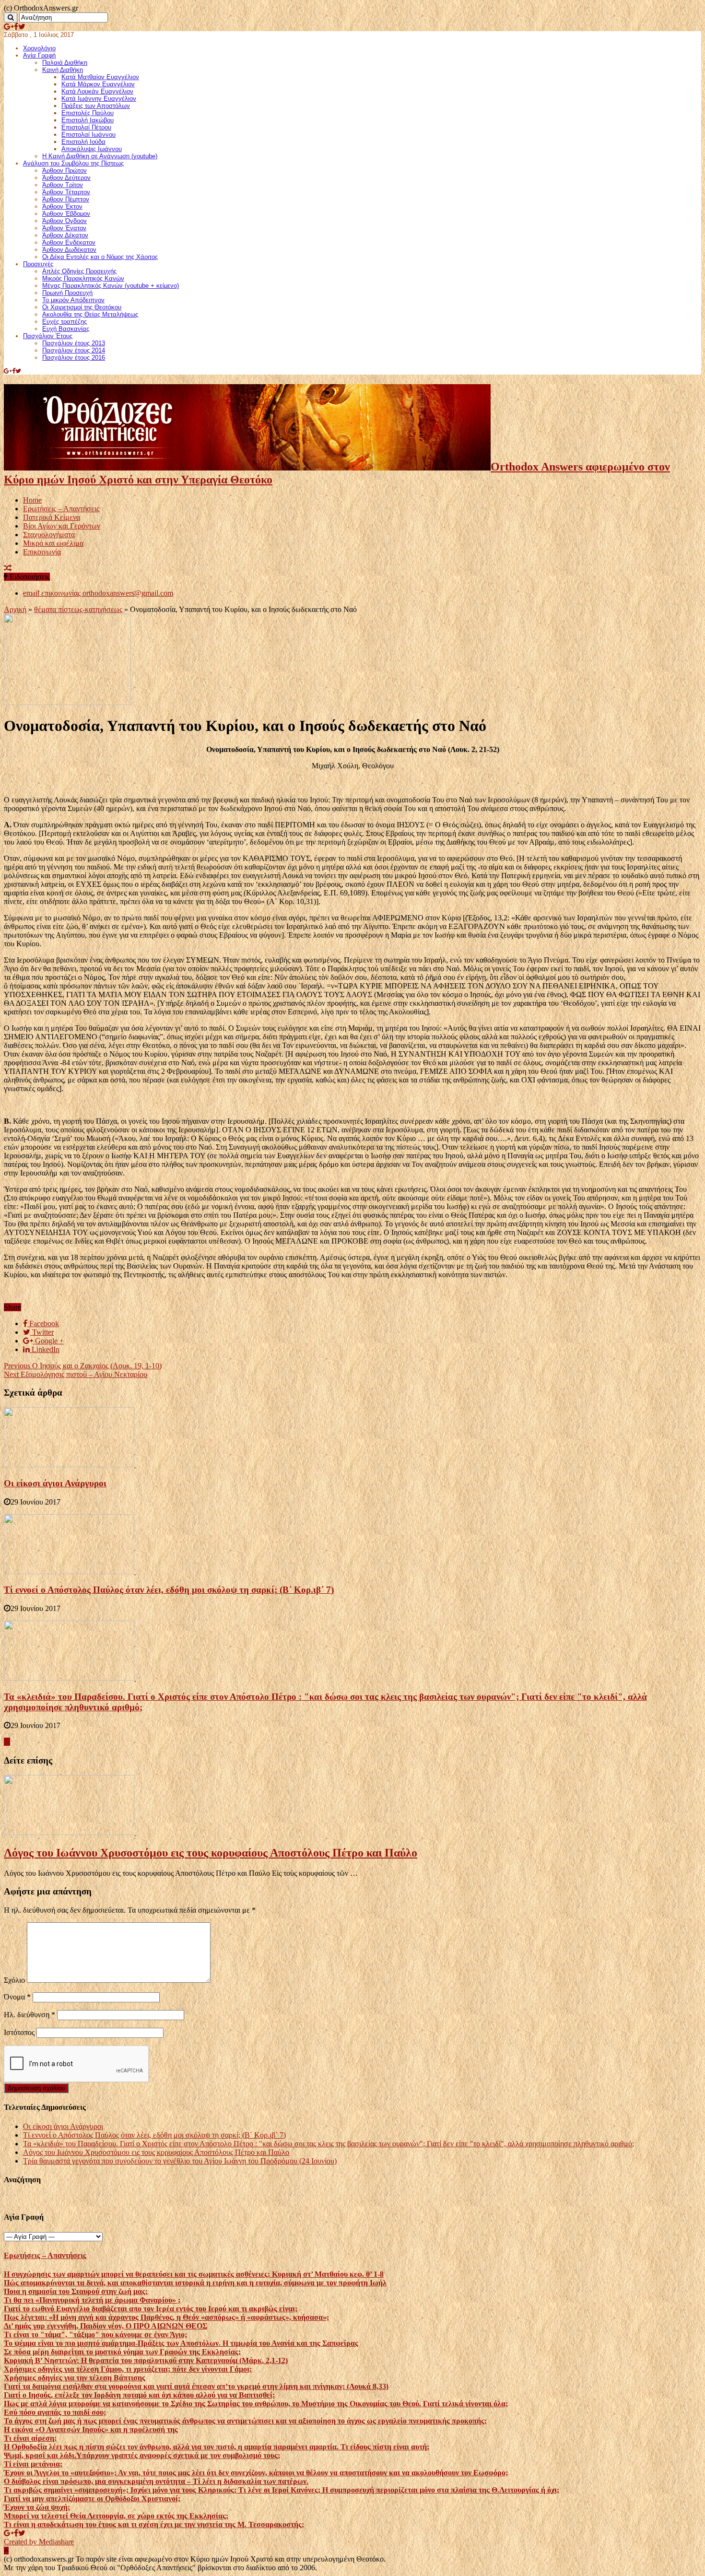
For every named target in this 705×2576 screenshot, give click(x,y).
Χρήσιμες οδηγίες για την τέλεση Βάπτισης (75, 2378)
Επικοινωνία (42, 552)
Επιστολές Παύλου (88, 113)
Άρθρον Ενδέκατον (69, 242)
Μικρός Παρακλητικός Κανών (83, 278)
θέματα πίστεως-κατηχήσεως (78, 609)
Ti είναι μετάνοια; (33, 2464)
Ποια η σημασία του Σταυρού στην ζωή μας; (76, 2291)
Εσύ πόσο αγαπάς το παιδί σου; (55, 2412)
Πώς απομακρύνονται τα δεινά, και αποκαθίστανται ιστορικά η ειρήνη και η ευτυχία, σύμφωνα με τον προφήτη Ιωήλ (195, 2283)
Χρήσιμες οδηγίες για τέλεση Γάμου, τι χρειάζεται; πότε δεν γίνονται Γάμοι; (128, 2369)
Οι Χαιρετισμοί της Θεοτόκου (82, 307)
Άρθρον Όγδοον (65, 221)
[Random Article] (8, 568)
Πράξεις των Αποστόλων (96, 106)
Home (32, 500)
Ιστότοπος (19, 2032)
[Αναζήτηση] (11, 18)
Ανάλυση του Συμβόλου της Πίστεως (73, 163)
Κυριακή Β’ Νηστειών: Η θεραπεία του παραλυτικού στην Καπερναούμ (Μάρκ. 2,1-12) (146, 2360)
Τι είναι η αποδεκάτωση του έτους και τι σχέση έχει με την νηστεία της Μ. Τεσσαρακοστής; (154, 2524)
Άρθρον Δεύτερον (66, 178)
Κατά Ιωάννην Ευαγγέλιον (99, 99)
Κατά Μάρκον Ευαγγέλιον (98, 84)
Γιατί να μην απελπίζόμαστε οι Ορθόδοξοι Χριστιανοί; (92, 2499)
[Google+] (9, 27)
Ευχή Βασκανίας (66, 329)
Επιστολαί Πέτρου (86, 127)
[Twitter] (22, 27)
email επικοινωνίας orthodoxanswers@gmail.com (98, 593)
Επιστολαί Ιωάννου (88, 135)
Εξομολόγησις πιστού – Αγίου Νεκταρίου (76, 1374)
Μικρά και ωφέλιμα (53, 543)
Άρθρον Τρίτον (63, 185)
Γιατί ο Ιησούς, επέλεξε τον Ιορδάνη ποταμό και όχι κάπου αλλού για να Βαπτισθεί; (139, 2395)
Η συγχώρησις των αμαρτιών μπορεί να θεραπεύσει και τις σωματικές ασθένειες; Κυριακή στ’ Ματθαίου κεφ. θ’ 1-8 (194, 2274)
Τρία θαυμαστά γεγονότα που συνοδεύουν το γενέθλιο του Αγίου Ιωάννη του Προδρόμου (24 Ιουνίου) (180, 2161)
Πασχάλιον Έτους (48, 336)
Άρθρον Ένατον (64, 228)
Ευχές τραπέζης (65, 322)
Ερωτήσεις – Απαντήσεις (61, 509)
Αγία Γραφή (39, 55)
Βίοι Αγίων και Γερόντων (62, 526)
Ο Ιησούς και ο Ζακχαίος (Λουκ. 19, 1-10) (83, 1366)
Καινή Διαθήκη (63, 70)
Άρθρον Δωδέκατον (69, 250)
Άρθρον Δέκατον (65, 235)
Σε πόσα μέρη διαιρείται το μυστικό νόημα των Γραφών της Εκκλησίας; (122, 2352)
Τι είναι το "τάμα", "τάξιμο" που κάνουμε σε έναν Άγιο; (95, 2335)
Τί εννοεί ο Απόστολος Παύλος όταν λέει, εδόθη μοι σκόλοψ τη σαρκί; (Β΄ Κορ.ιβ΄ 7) (169, 1590)
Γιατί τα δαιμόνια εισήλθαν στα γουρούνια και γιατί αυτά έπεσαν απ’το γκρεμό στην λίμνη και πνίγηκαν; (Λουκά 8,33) (196, 2386)
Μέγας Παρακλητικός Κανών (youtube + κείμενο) (111, 286)
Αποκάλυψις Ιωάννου (92, 149)
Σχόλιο (14, 1980)
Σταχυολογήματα (49, 535)
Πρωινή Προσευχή (67, 293)
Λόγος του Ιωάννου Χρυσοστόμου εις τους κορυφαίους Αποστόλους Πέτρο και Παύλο (211, 1853)
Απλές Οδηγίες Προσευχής (79, 271)
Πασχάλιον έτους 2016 (74, 358)
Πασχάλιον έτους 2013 (74, 343)
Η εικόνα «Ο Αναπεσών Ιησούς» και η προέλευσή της (91, 2429)
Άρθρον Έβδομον (66, 214)
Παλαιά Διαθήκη (65, 63)
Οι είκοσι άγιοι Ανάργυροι (55, 1483)
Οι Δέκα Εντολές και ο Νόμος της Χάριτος (100, 257)
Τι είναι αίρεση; (30, 2438)
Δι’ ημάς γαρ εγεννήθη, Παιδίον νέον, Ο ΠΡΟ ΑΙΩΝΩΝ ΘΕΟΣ (106, 2326)
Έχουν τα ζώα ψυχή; (37, 2507)
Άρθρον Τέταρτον (66, 192)
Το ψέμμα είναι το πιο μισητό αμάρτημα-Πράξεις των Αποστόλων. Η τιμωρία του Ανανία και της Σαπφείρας (181, 2343)
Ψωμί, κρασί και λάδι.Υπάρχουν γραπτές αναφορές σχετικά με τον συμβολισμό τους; (142, 2455)
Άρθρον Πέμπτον (66, 199)
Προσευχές (38, 264)
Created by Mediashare (39, 2542)
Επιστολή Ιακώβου (88, 120)
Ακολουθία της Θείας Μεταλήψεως (90, 314)
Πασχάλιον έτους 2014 (74, 350)
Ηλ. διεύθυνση (29, 2015)
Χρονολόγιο (39, 48)
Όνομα (17, 1997)
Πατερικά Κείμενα (52, 517)
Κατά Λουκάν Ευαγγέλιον (97, 91)
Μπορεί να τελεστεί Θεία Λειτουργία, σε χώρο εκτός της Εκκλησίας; (116, 2516)
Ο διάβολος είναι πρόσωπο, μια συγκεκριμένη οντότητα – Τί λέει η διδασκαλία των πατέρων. (156, 2481)
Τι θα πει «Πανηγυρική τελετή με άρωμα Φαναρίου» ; (92, 2300)
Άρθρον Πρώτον (65, 171)
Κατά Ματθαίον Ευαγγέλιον (100, 77)
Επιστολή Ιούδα (83, 142)
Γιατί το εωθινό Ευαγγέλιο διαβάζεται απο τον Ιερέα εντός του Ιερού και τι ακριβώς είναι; (151, 2309)
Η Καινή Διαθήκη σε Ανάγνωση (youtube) (100, 156)
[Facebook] (16, 27)
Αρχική (15, 609)
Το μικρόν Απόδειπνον (73, 300)
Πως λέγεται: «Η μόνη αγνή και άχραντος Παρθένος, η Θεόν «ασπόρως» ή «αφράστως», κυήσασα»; (166, 2317)
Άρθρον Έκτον (62, 206)
